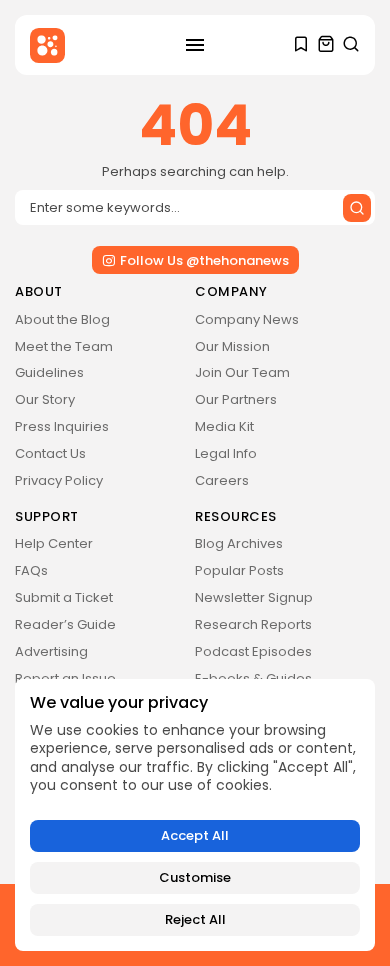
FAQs (31, 570)
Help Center (54, 543)
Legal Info (226, 453)
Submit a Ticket (64, 597)
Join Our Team (242, 372)
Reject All (195, 919)
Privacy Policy (59, 480)
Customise (195, 877)
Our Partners (236, 399)
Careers (222, 480)
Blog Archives (239, 543)
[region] (195, 815)
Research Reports (253, 624)
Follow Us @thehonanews (204, 260)
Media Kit (224, 426)
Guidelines (49, 372)
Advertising (51, 651)
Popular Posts (239, 570)
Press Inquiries (62, 426)
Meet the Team (64, 346)
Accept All (195, 835)
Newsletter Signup (254, 597)
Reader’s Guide (65, 624)
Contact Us (50, 453)
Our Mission (232, 346)
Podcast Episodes (253, 651)
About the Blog (62, 319)
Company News (247, 319)
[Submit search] (357, 208)
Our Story (45, 399)
